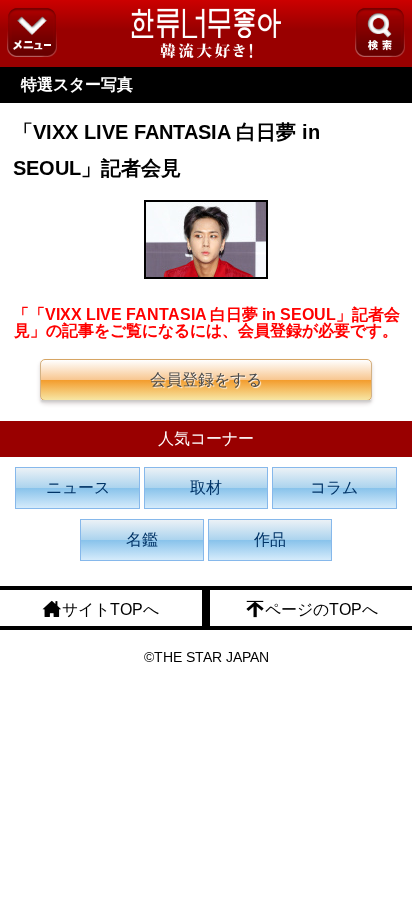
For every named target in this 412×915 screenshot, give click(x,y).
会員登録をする (206, 379)
